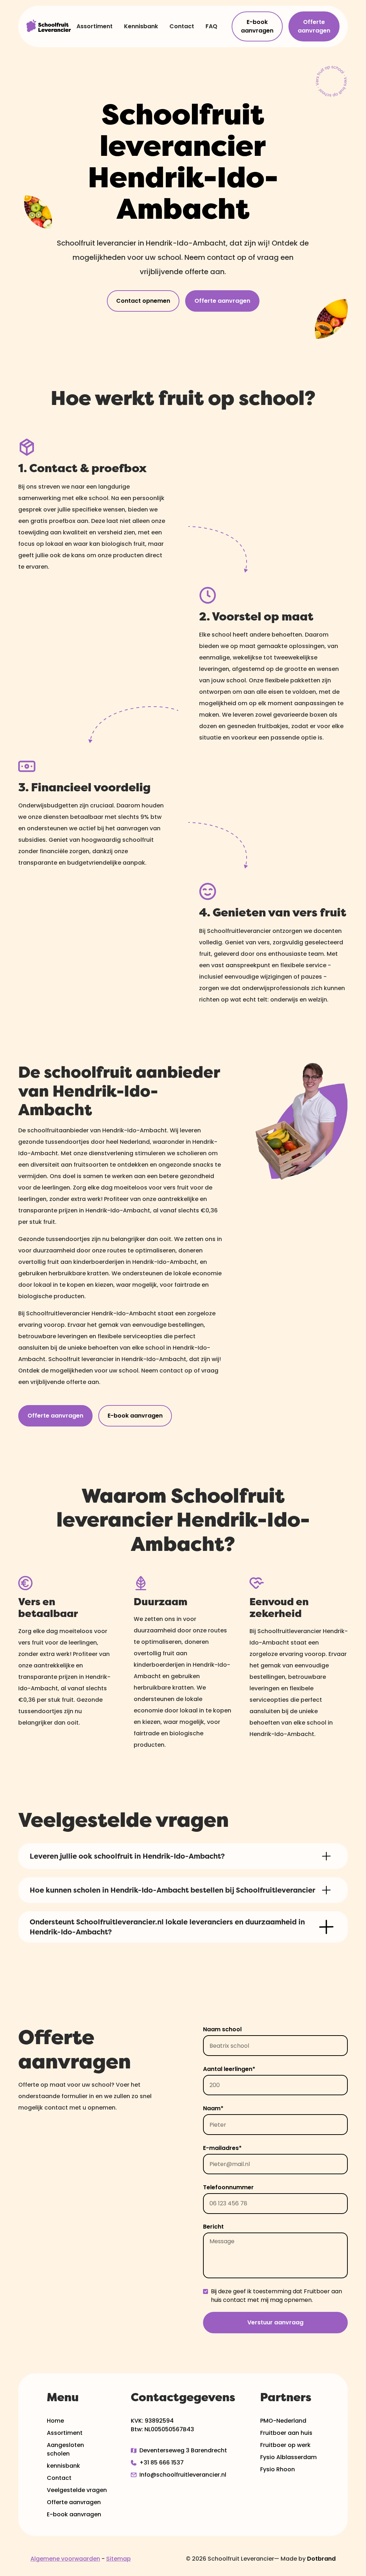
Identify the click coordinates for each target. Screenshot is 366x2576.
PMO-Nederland (283, 2421)
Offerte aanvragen (314, 26)
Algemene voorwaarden (65, 2559)
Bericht (213, 2227)
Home (55, 2421)
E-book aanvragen (257, 26)
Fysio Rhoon (278, 2469)
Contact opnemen (143, 301)
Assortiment (95, 26)
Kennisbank (141, 26)
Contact (182, 26)
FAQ (211, 26)
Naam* (213, 2108)
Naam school (222, 2029)
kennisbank (63, 2466)
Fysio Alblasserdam (288, 2457)
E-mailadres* (222, 2148)
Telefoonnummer (228, 2187)
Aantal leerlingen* (229, 2069)
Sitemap (118, 2559)
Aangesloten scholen (65, 2449)
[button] (183, 1856)
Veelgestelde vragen (77, 2490)
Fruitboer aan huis (286, 2433)
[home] (49, 26)
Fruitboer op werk (285, 2445)
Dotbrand (321, 2559)
